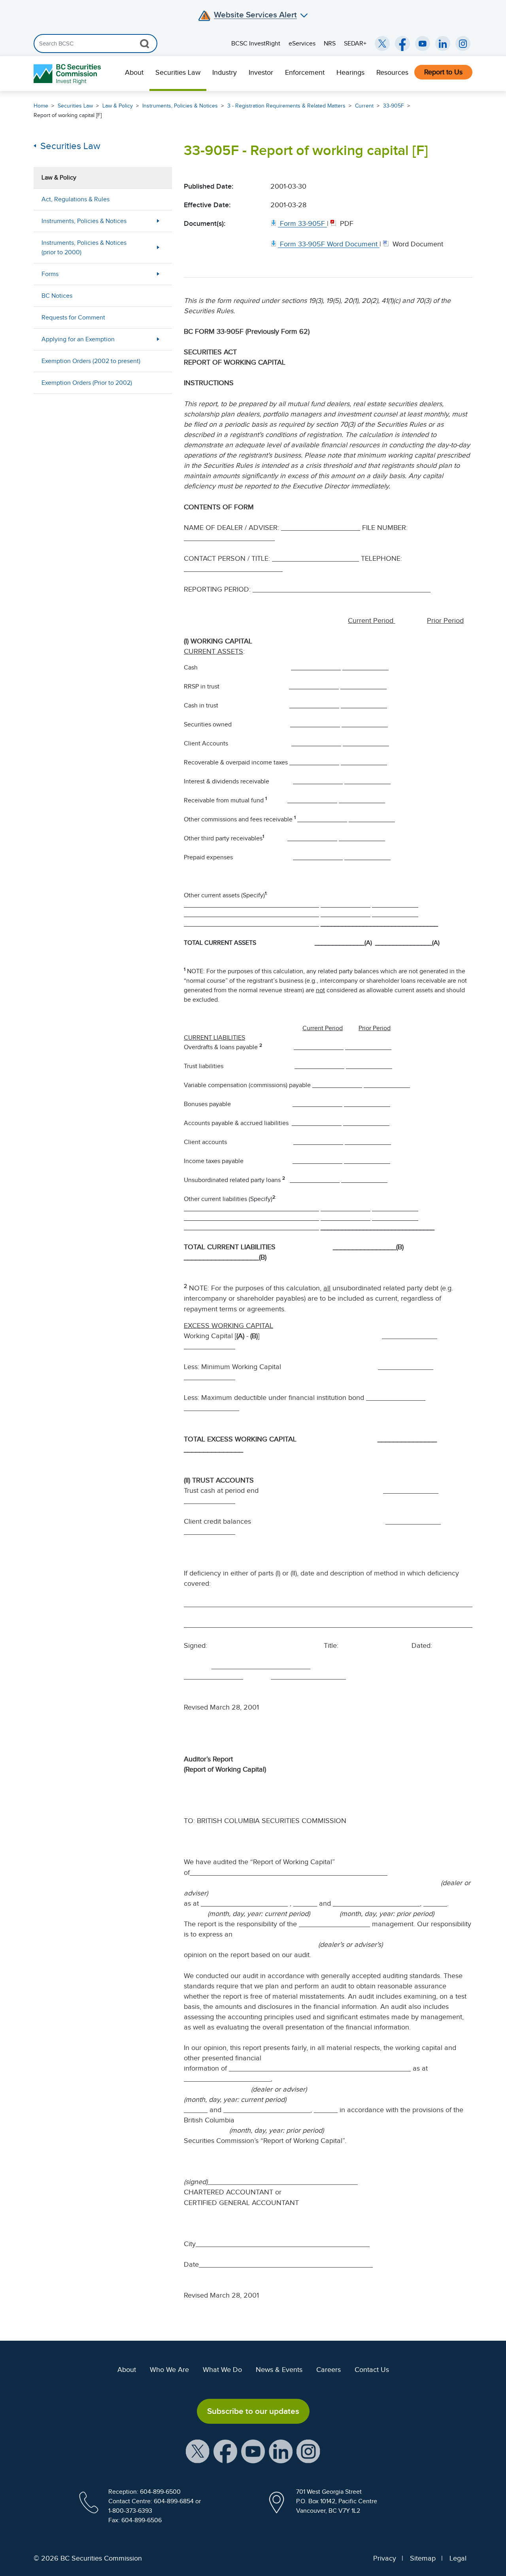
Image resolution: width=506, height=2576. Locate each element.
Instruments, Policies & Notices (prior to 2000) (84, 248)
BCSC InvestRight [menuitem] (256, 44)
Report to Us (443, 72)
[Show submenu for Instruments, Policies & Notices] (158, 221)
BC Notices (57, 296)
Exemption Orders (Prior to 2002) (87, 383)
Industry (225, 72)
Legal (458, 2558)
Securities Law (178, 72)
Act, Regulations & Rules (76, 199)
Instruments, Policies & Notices (180, 106)
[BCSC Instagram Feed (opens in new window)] (463, 44)
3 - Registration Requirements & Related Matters (286, 106)
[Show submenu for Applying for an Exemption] (158, 339)
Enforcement (305, 72)
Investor (261, 72)
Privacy (385, 2558)
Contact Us (372, 2370)
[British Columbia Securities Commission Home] (68, 74)
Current (364, 106)
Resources (392, 72)
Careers (329, 2370)
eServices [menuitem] (302, 44)
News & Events (279, 2370)
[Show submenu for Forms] (158, 274)
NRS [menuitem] (330, 44)
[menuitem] (134, 74)
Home (41, 106)
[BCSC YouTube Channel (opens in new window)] (423, 44)
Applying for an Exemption (78, 339)
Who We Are (169, 2370)
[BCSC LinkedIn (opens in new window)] (443, 44)
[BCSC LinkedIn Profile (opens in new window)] (281, 2451)
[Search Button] (144, 44)
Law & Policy (118, 106)
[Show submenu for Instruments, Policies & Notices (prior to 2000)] (158, 247)
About (134, 72)
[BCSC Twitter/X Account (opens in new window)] (382, 44)
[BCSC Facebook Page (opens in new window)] (402, 44)
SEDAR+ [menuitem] (355, 44)
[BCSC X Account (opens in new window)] (198, 2451)
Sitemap (423, 2558)
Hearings (350, 72)
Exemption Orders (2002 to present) (91, 361)
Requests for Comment (73, 318)
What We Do (222, 2370)
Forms (50, 274)
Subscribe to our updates (253, 2411)
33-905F (394, 106)
